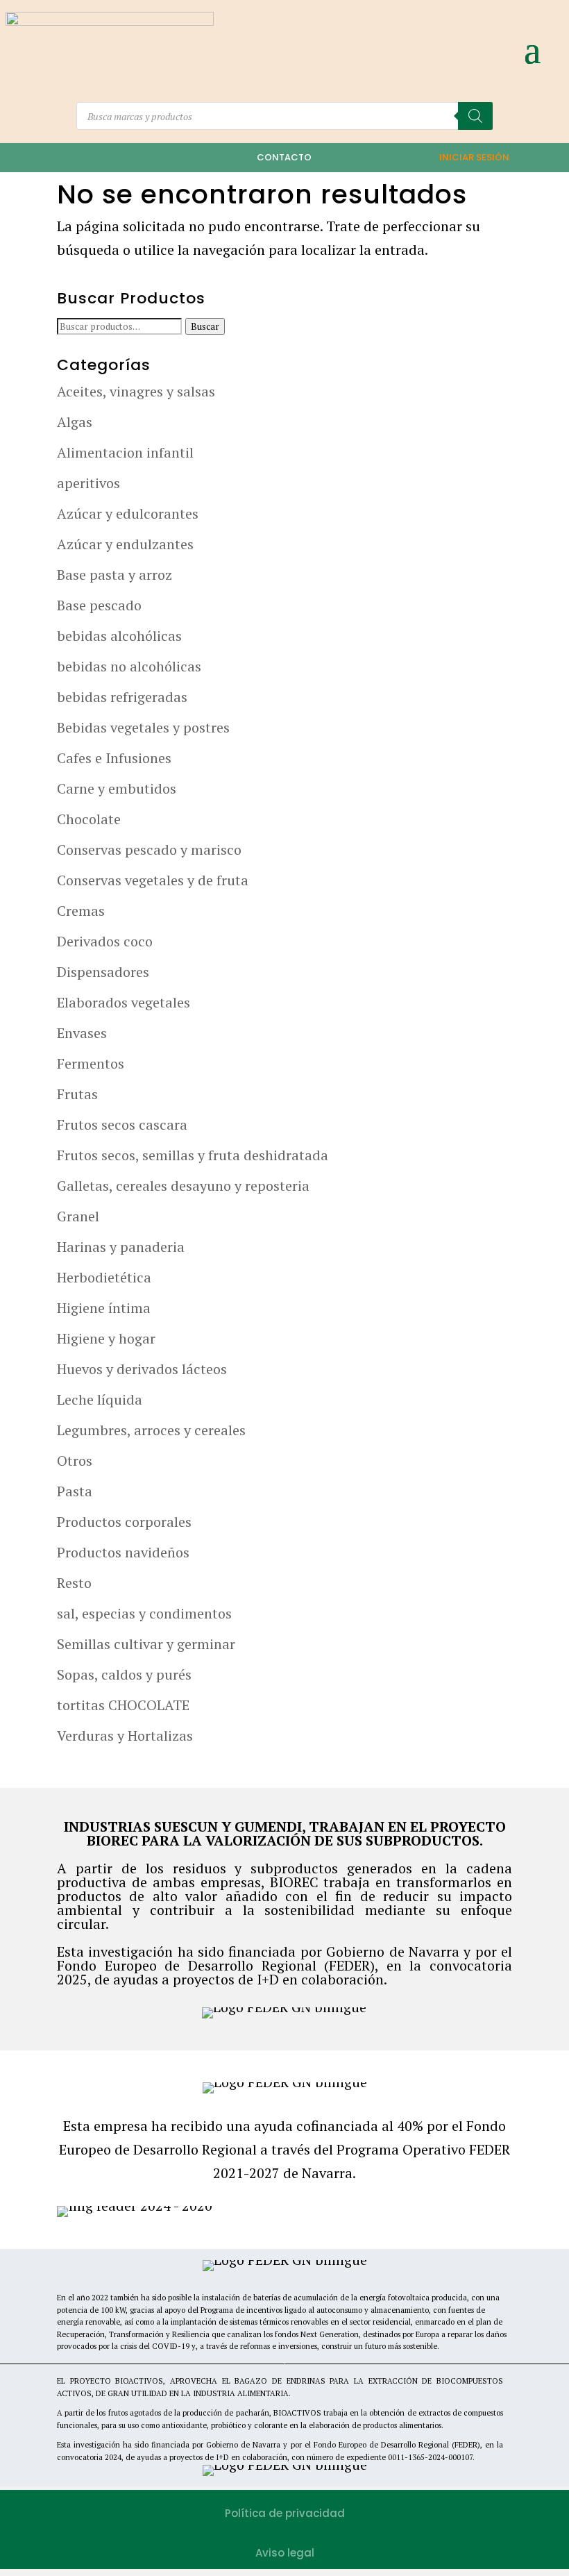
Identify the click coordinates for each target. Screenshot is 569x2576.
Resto (74, 1583)
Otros (75, 1461)
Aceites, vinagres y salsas (136, 391)
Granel (78, 1216)
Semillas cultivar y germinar (146, 1644)
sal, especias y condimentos (144, 1613)
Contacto (284, 157)
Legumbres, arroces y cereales (151, 1430)
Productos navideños (123, 1552)
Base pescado (99, 605)
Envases (82, 1033)
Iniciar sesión (474, 157)
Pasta (75, 1491)
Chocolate (89, 819)
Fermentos (91, 1063)
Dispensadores (103, 972)
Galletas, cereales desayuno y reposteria (183, 1186)
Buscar (205, 326)
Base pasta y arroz (114, 575)
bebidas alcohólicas (119, 636)
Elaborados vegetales (124, 1002)
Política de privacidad (285, 2513)
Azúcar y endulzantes (125, 544)
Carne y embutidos (117, 788)
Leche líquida (100, 1399)
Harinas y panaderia (121, 1247)
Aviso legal (285, 2553)
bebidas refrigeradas (122, 697)
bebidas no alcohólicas (129, 666)
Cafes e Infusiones (114, 758)
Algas (75, 422)
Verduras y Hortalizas (125, 1736)
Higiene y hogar (106, 1338)
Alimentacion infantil (125, 452)
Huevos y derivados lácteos (142, 1369)
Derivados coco (105, 941)
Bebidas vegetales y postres (143, 727)
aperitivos (88, 483)
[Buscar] (475, 116)
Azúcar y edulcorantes (128, 513)
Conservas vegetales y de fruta (153, 880)
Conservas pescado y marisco (149, 850)
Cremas (81, 911)
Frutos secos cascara (122, 1124)
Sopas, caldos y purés (124, 1674)
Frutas (77, 1094)
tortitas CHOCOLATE (123, 1705)
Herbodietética (104, 1277)
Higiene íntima (104, 1308)
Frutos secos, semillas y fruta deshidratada (193, 1155)
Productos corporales (124, 1522)
